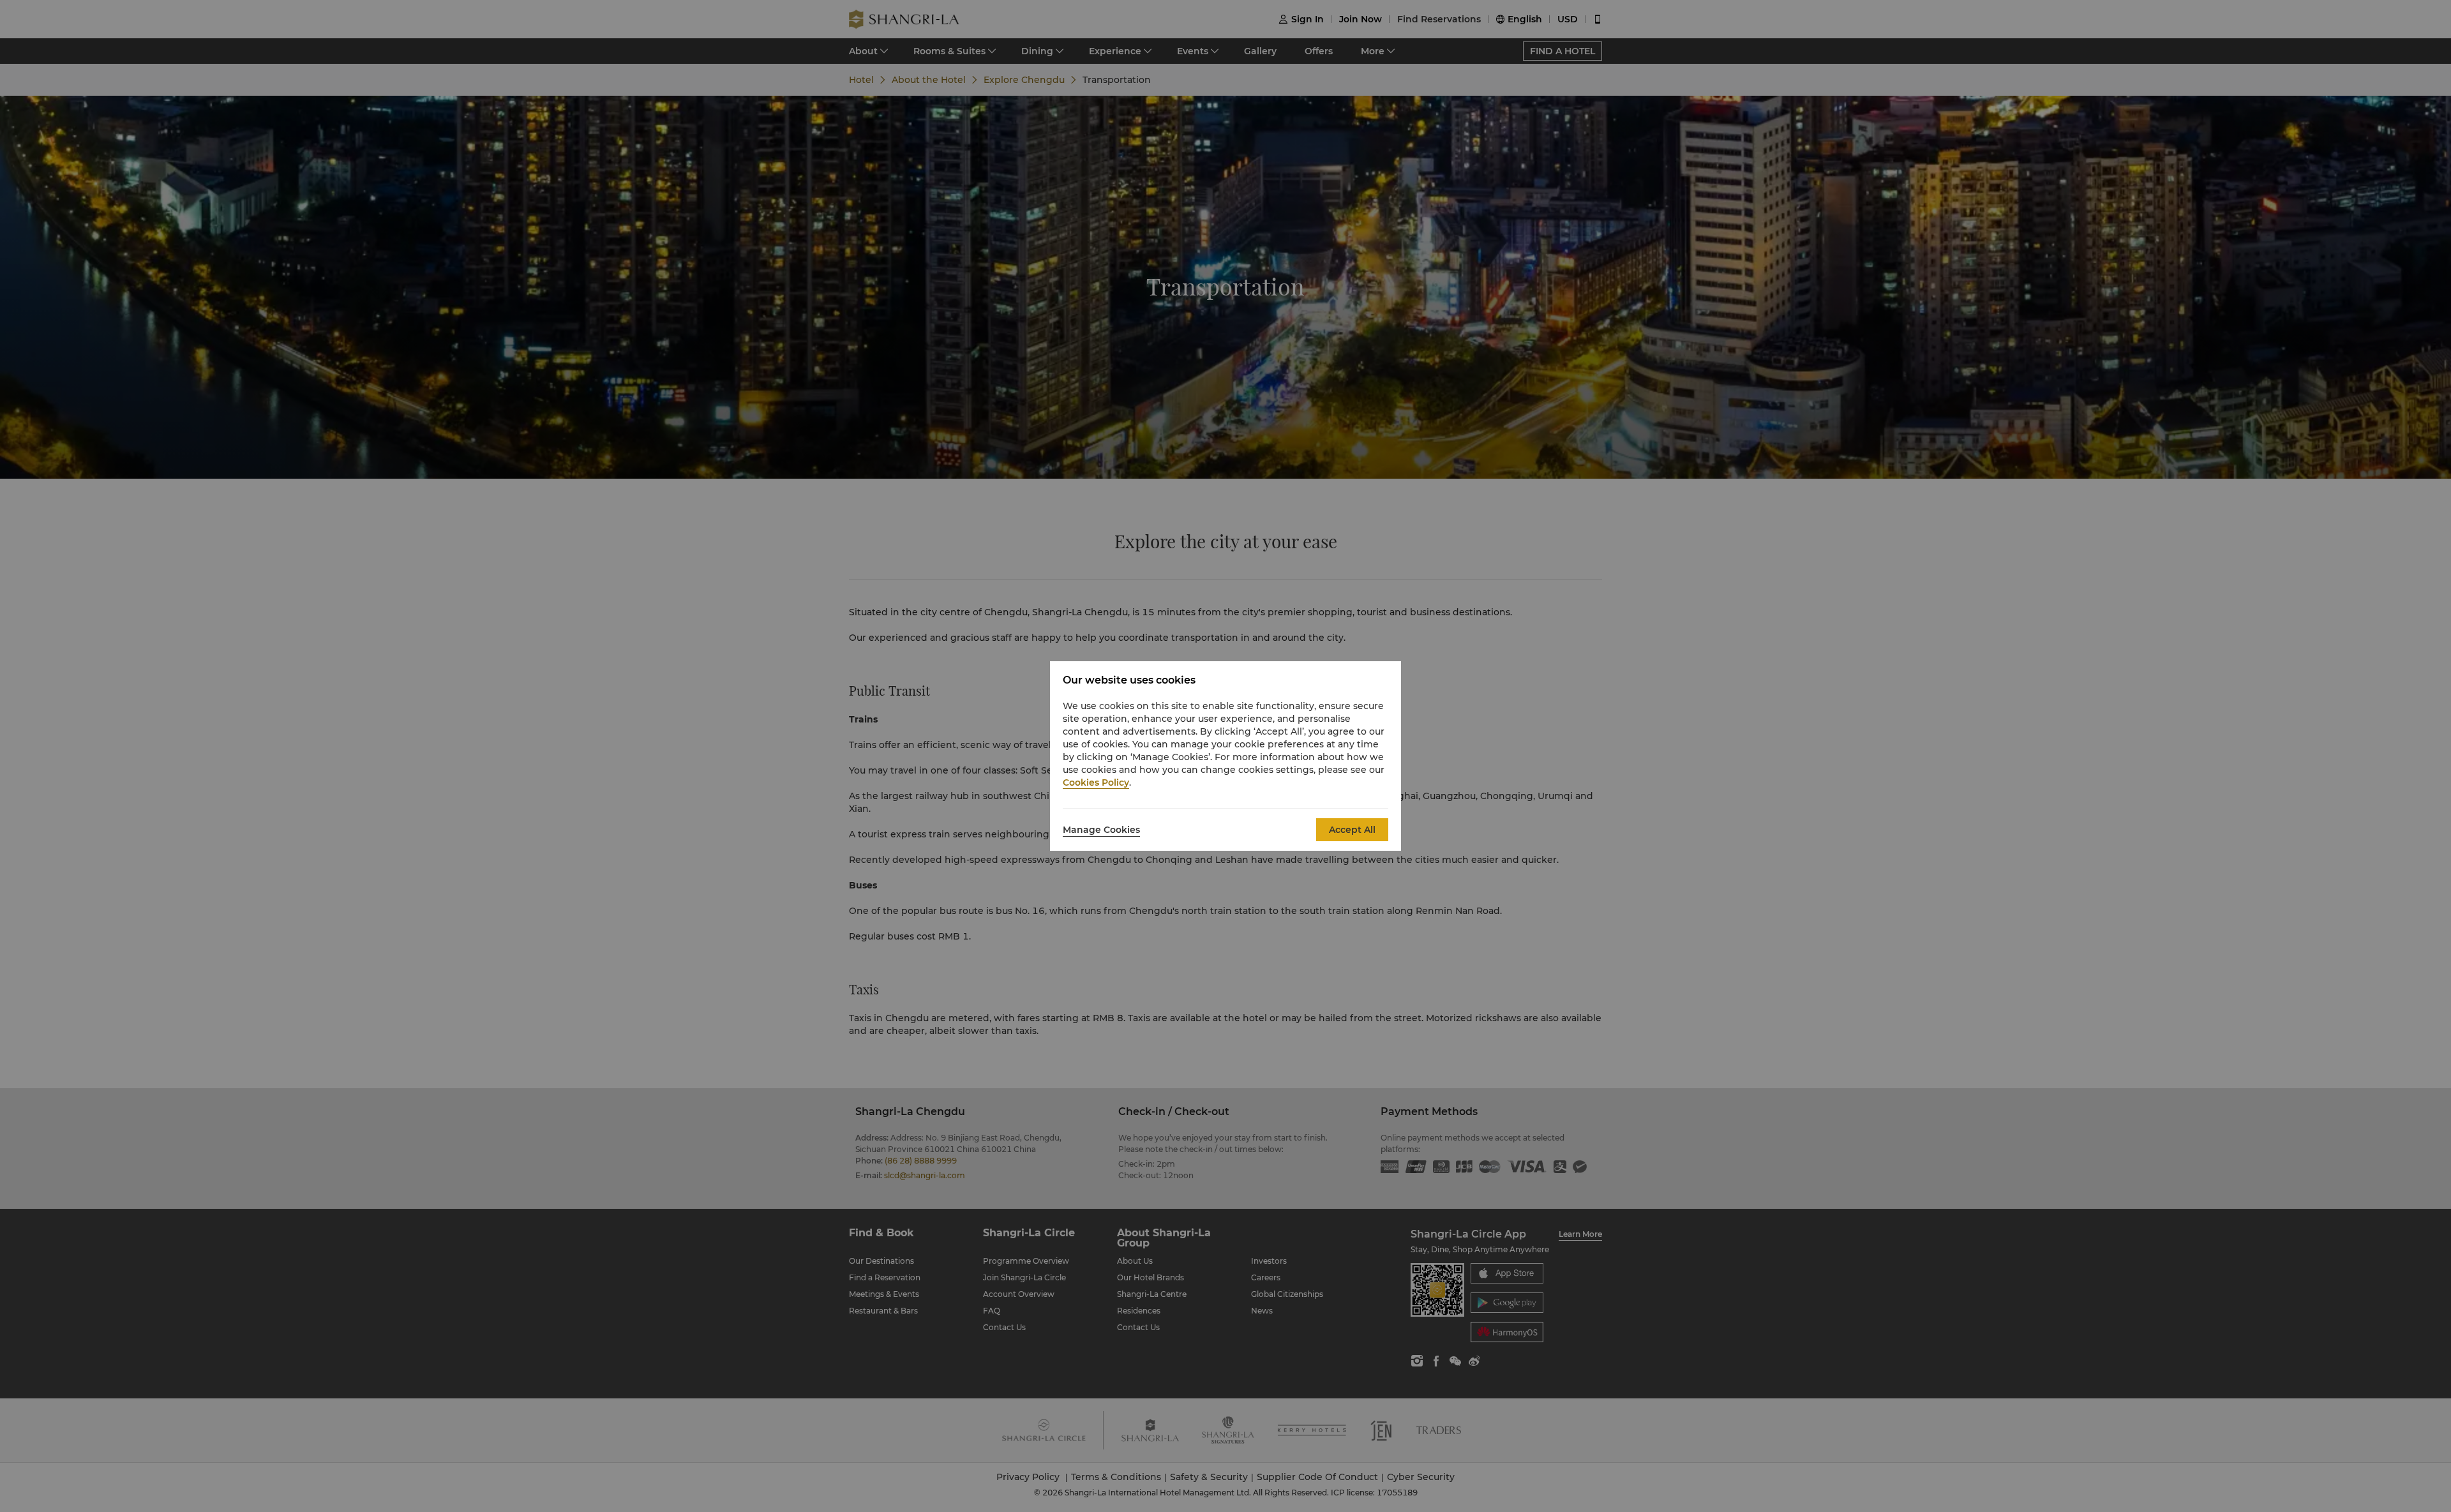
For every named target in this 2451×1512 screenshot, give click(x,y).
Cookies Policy (1096, 782)
